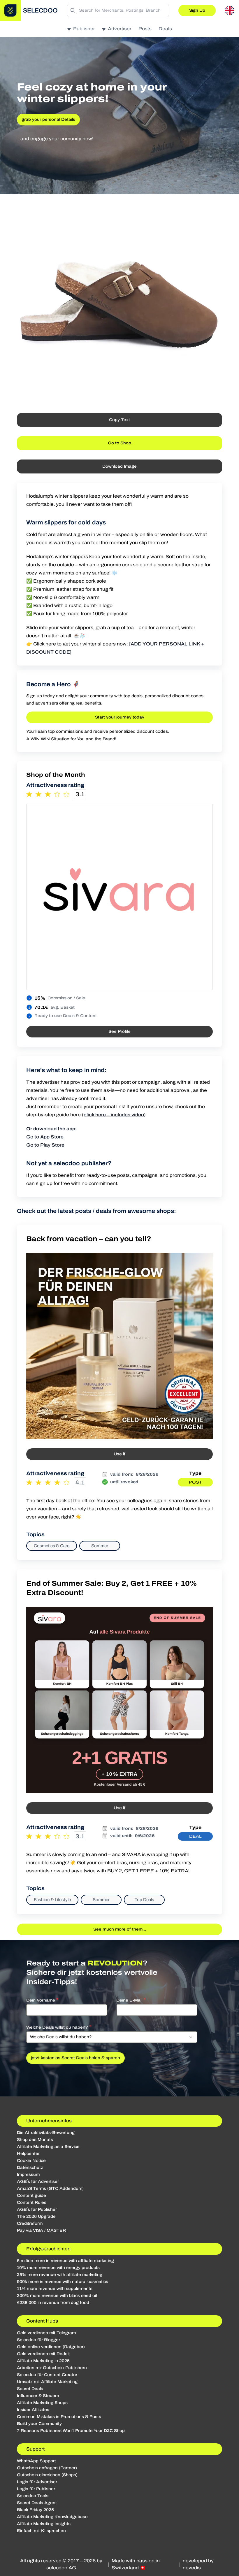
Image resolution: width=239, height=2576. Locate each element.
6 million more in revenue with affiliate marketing (65, 2261)
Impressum (28, 2175)
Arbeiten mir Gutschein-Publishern (52, 2368)
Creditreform (30, 2223)
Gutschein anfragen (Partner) (47, 2468)
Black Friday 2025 (35, 2510)
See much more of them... (120, 1929)
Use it (119, 1454)
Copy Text (119, 420)
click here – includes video (114, 1115)
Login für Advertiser (37, 2482)
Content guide (31, 2196)
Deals (165, 29)
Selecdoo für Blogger (38, 2340)
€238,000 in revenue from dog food (53, 2303)
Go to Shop (119, 443)
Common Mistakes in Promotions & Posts (59, 2417)
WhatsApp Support (36, 2461)
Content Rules (32, 2202)
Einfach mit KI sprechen (41, 2531)
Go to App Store (45, 1137)
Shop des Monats (35, 2140)
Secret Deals (30, 2389)
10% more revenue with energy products (58, 2268)
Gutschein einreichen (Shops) (47, 2475)
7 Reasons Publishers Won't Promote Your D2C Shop (71, 2431)
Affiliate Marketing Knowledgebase (52, 2517)
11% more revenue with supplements (55, 2289)
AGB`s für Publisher (37, 2209)
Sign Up (197, 10)
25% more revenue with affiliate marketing (60, 2275)
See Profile (119, 1031)
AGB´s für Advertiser (38, 2182)
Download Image (119, 466)
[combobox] (112, 2037)
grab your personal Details (48, 119)
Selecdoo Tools (33, 2496)
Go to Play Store (45, 1145)
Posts (145, 29)
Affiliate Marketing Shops (42, 2403)
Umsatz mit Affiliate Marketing (47, 2382)
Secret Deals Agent (37, 2503)
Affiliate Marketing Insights (44, 2524)
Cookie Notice (31, 2161)
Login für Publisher (36, 2489)
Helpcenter (28, 2154)
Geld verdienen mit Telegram (46, 2333)
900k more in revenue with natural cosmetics (63, 2282)
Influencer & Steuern (38, 2396)
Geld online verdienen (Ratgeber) (51, 2347)
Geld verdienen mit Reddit (43, 2354)
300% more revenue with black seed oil (57, 2296)
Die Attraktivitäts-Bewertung (46, 2133)
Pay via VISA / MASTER (41, 2230)
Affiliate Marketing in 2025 (43, 2361)
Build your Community (39, 2424)
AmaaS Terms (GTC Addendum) (50, 2189)
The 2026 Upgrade (36, 2216)
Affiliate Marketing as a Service (48, 2147)
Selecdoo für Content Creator (47, 2375)
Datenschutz (30, 2168)
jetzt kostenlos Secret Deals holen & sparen (75, 2058)
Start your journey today (120, 717)
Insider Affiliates (33, 2410)
